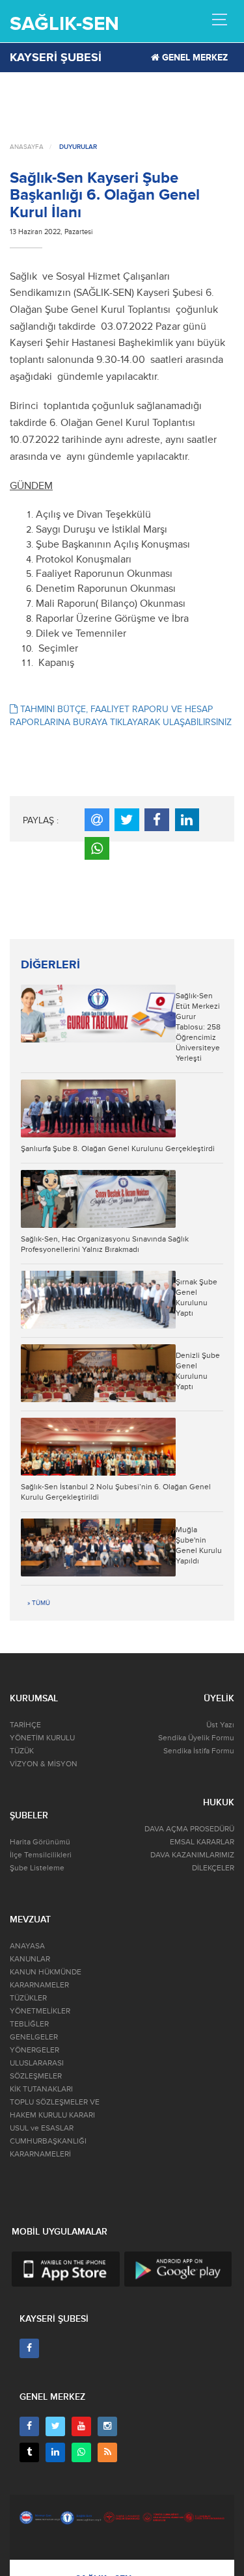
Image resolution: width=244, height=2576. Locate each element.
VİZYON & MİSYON (44, 1764)
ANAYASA (27, 1946)
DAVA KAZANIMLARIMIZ (192, 1855)
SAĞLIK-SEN (64, 24)
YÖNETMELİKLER (40, 2011)
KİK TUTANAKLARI (41, 2089)
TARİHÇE (25, 1725)
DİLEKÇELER (213, 1868)
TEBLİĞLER (29, 2024)
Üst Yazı (220, 1725)
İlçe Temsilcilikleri (41, 1855)
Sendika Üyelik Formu (196, 1738)
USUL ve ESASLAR (42, 2128)
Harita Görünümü (40, 1842)
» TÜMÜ (39, 1603)
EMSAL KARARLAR (202, 1842)
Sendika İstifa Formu (199, 1751)
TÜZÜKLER (28, 1998)
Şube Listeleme (37, 1868)
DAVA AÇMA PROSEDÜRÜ (189, 1829)
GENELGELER (34, 2037)
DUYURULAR (78, 147)
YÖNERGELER (34, 2050)
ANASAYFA (27, 147)
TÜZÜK (22, 1751)
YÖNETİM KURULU (42, 1738)
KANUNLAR (30, 1959)
